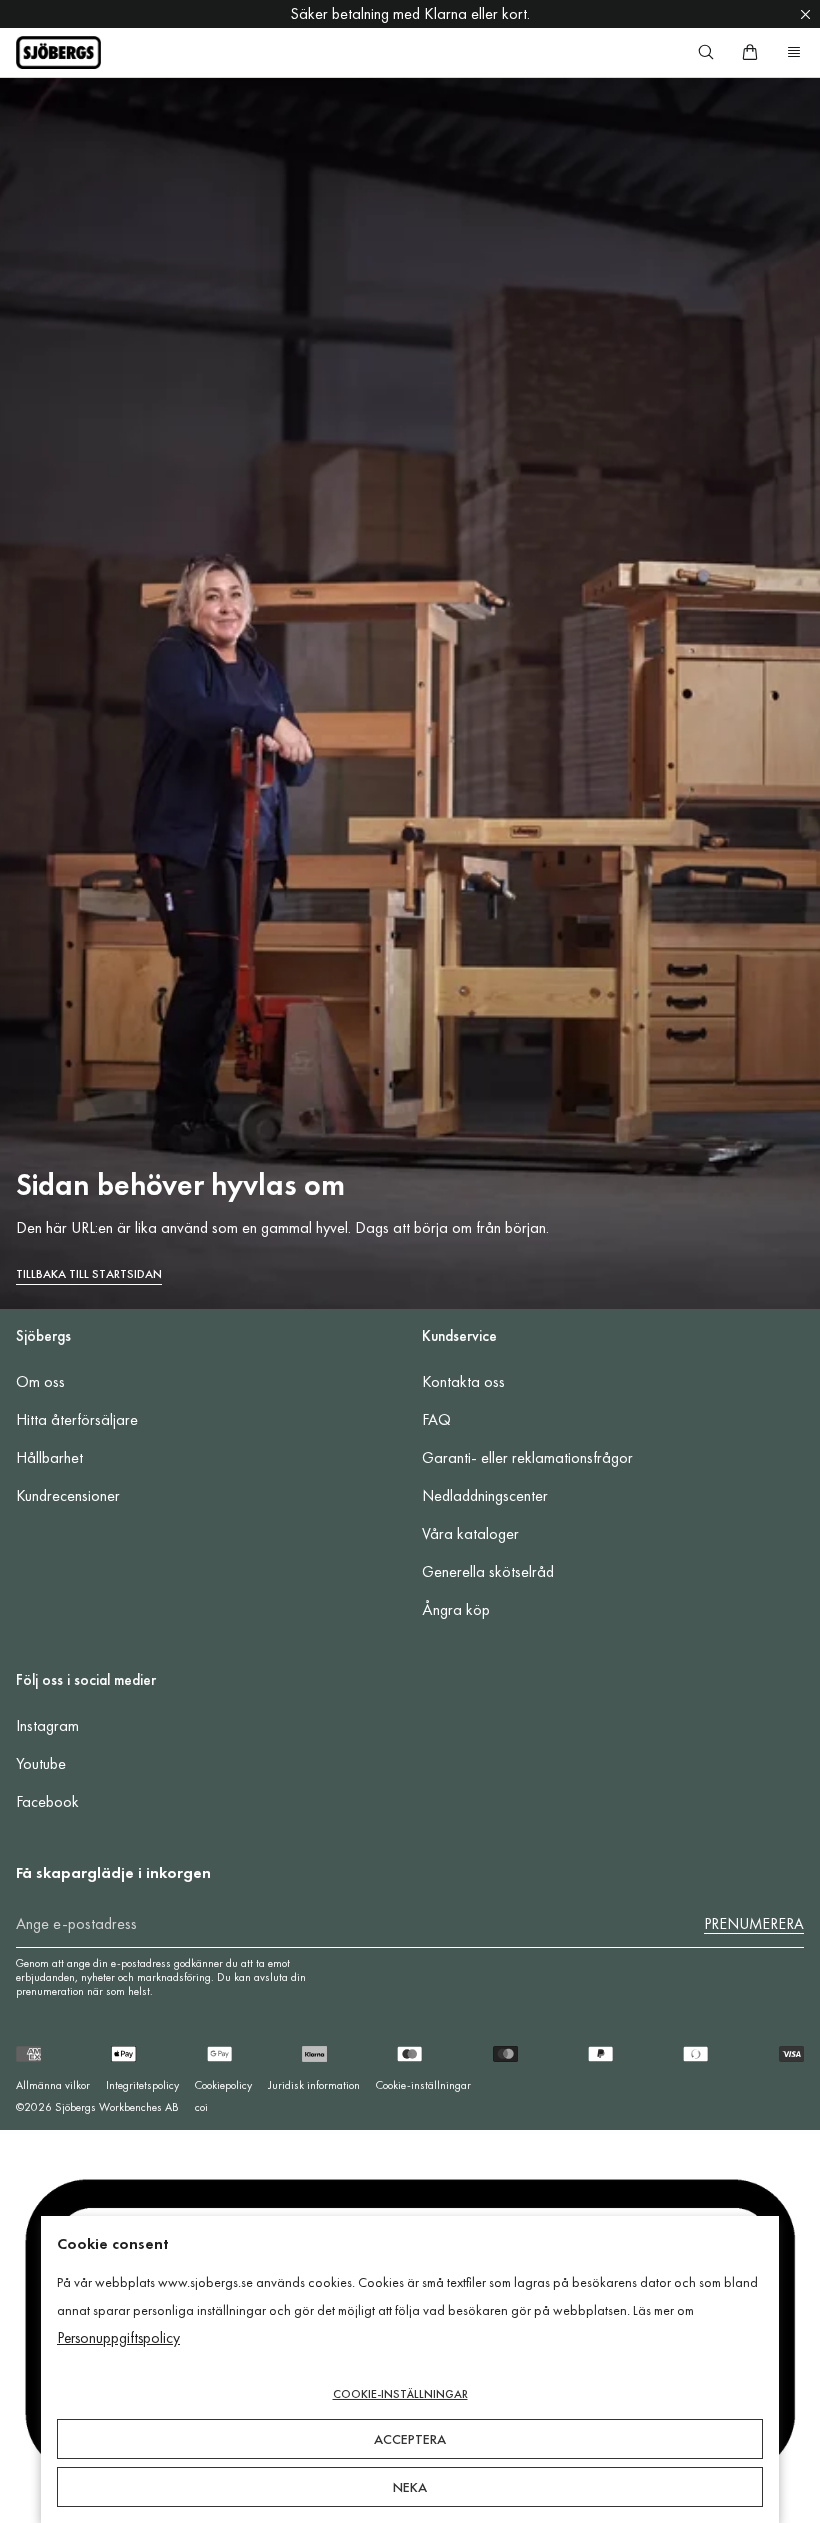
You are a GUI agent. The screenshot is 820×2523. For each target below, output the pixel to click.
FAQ (436, 1419)
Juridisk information (314, 2085)
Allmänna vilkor (53, 2085)
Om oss (40, 1381)
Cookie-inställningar (423, 2085)
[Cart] (750, 52)
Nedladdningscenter (485, 1495)
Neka (410, 2487)
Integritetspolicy (142, 2085)
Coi (201, 2107)
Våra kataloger (470, 1533)
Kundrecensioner (68, 1495)
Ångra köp (456, 1609)
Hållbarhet (49, 1457)
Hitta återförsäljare (77, 1419)
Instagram (47, 1725)
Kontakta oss (463, 1381)
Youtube (41, 1763)
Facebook (47, 1801)
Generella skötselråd (488, 1571)
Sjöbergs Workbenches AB (117, 2107)
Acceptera (410, 2439)
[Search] (706, 52)
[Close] (805, 14)
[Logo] (58, 52)
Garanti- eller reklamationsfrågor (527, 1457)
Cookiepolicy (223, 2085)
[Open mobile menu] (794, 52)
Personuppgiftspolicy (118, 2338)
